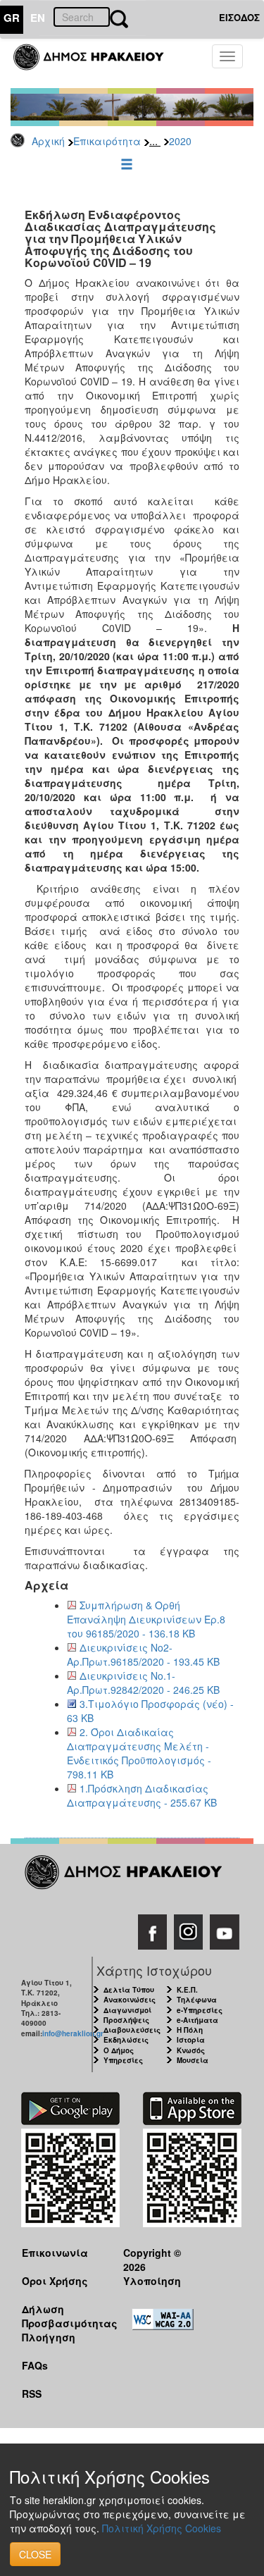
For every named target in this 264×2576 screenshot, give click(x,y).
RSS (32, 2394)
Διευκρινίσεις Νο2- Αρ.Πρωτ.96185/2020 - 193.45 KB (143, 1654)
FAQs (35, 2365)
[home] (97, 63)
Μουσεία (193, 2060)
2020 (180, 141)
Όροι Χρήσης (55, 2281)
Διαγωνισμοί (127, 2010)
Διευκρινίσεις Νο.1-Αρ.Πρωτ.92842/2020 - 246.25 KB (143, 1683)
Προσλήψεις (126, 2020)
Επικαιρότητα (107, 141)
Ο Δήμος (119, 2050)
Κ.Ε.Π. (187, 1990)
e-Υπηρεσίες (200, 2010)
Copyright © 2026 (152, 2259)
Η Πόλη (190, 2030)
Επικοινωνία (55, 2253)
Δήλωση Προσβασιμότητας (62, 2316)
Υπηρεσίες (123, 2060)
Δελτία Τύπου (129, 1990)
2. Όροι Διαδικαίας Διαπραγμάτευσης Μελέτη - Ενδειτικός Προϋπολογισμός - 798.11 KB (139, 1753)
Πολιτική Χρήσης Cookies (162, 2528)
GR (12, 18)
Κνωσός (191, 2050)
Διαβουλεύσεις (132, 2030)
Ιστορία (191, 2040)
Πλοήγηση (49, 2337)
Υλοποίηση (152, 2281)
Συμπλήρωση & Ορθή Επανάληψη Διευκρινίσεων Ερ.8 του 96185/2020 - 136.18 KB (146, 1619)
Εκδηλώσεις (126, 2040)
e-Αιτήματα (197, 2020)
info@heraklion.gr (73, 2033)
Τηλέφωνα (197, 2000)
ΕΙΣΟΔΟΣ (239, 17)
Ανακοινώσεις (130, 2000)
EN (38, 18)
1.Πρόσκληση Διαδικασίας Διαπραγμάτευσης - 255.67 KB (142, 1795)
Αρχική (48, 141)
